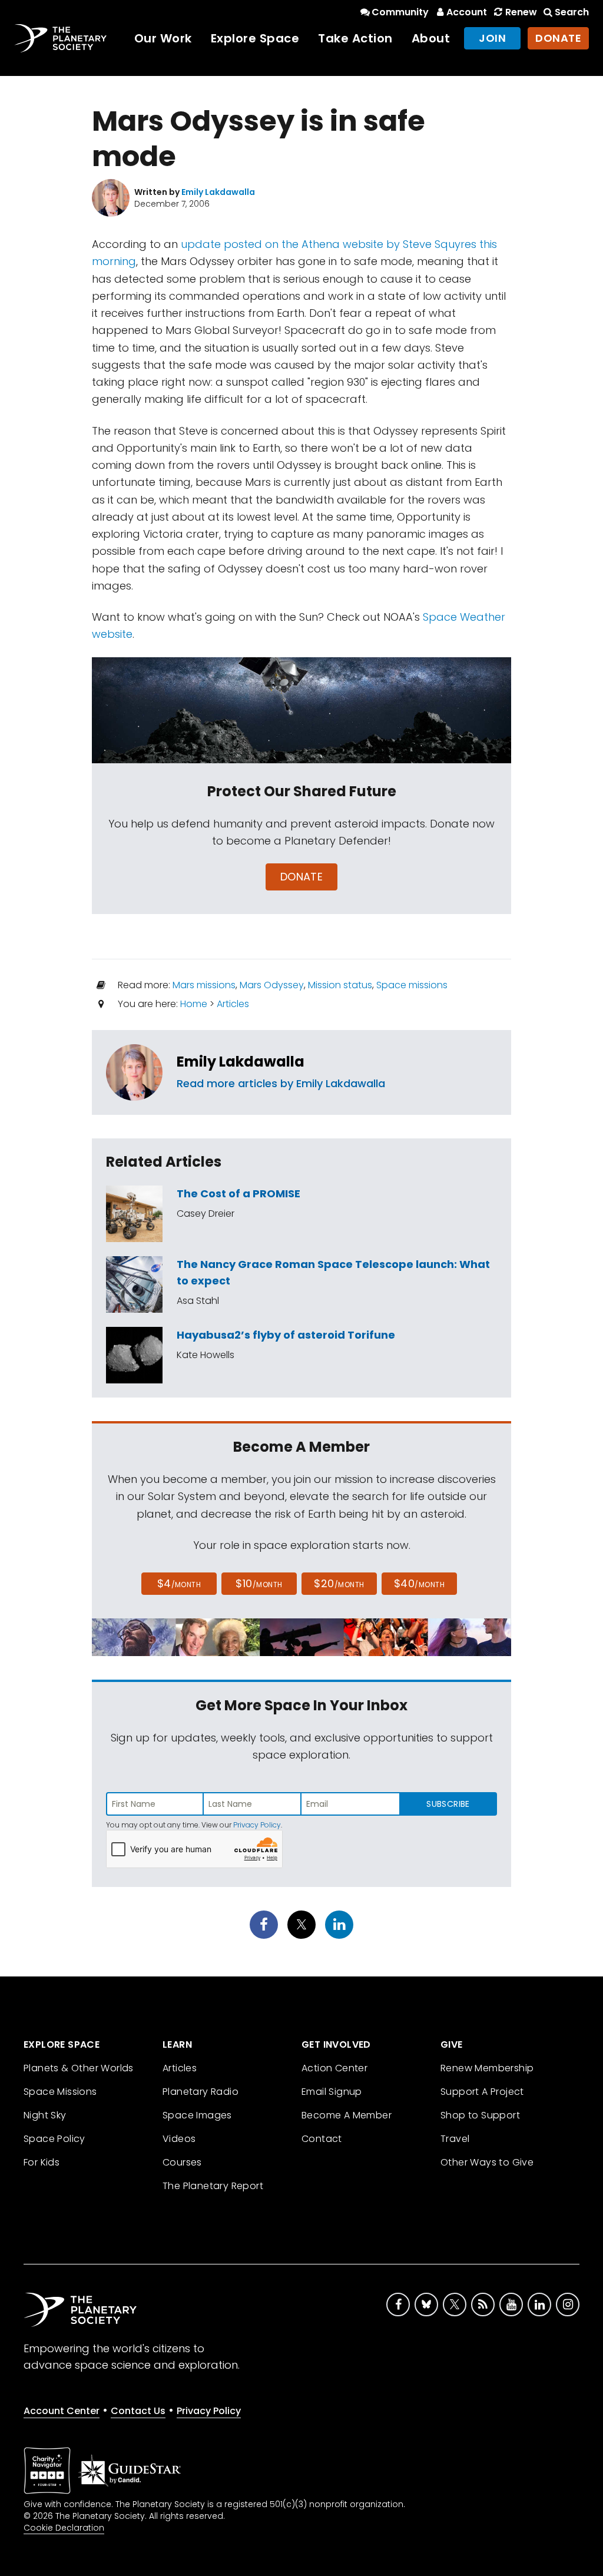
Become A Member (347, 2115)
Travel (455, 2139)
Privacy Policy (257, 1825)
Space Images (197, 2115)
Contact (322, 2139)
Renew (521, 12)
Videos (179, 2139)
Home (194, 1004)
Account (467, 12)
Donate (558, 38)
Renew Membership (487, 2068)
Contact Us (138, 2411)
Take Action (355, 38)
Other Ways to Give (487, 2162)
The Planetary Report (213, 2186)
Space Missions (60, 2092)
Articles (233, 1004)
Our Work (163, 38)
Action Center (334, 2068)
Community (400, 12)
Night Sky (45, 2115)
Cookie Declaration (64, 2528)
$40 (419, 1583)
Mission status (340, 985)
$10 (259, 1583)
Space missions (412, 985)
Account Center (62, 2411)
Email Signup (332, 2092)
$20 (339, 1583)
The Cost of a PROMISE (238, 1193)
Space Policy (54, 2139)
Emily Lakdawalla (241, 1062)
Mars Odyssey (272, 985)
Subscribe (448, 1804)
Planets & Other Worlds (79, 2068)
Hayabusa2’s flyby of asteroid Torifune (286, 1335)
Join (492, 38)
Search (572, 12)
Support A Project (482, 2092)
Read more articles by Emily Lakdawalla (281, 1083)
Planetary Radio (201, 2092)
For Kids (42, 2162)
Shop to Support (480, 2115)
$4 (179, 1583)
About (431, 38)
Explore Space (255, 38)
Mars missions (204, 985)
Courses (182, 2162)
